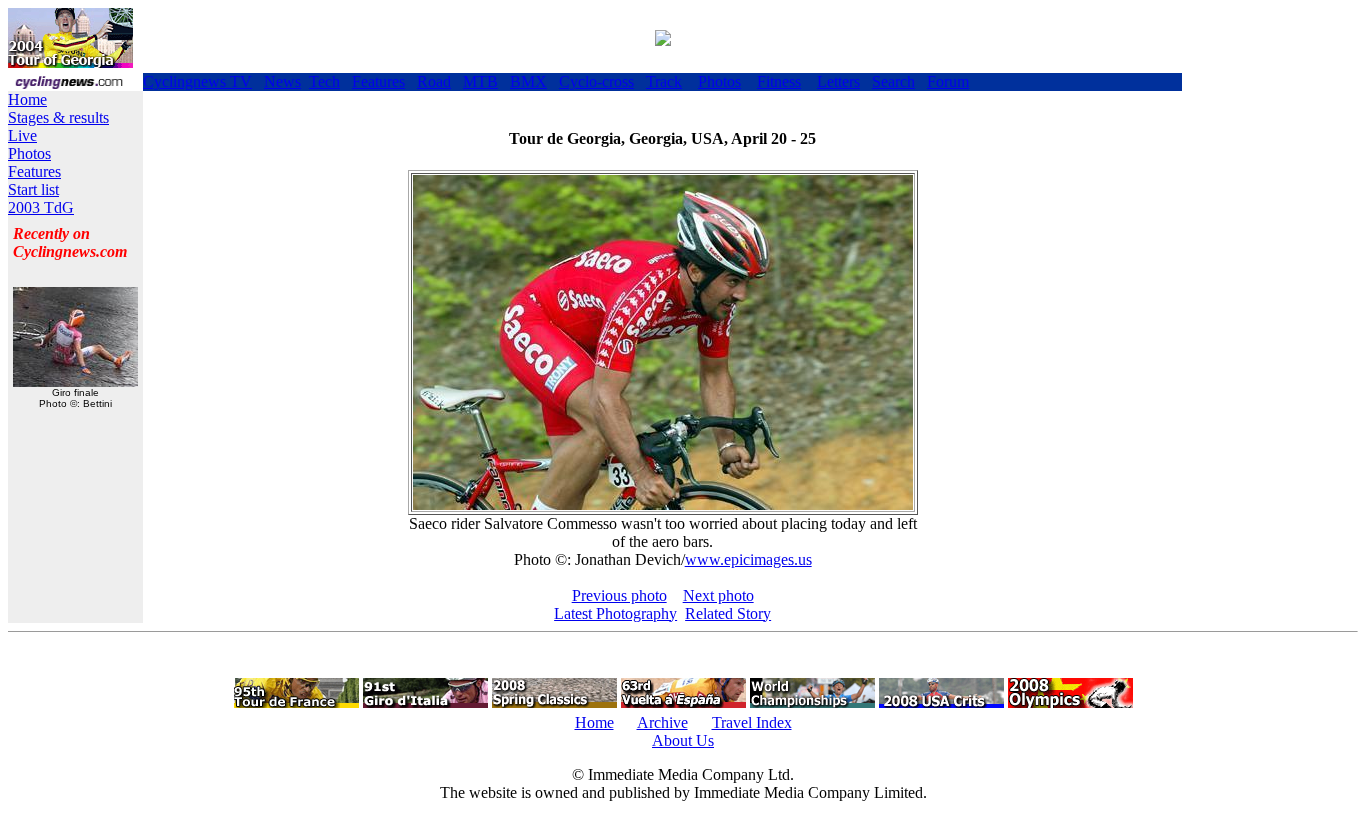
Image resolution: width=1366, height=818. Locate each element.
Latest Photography (615, 613)
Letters (838, 81)
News (282, 81)
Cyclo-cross (596, 81)
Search (893, 81)
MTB (480, 81)
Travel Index (752, 722)
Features (378, 81)
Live (22, 135)
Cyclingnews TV (197, 81)
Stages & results (58, 117)
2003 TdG (41, 207)
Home (27, 99)
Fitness (779, 81)
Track (664, 81)
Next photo (718, 595)
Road (434, 81)
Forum (948, 81)
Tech (324, 81)
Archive (662, 722)
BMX (528, 81)
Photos (719, 81)
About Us (683, 740)
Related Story (728, 613)
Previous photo (619, 595)
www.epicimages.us (748, 559)
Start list (33, 189)
